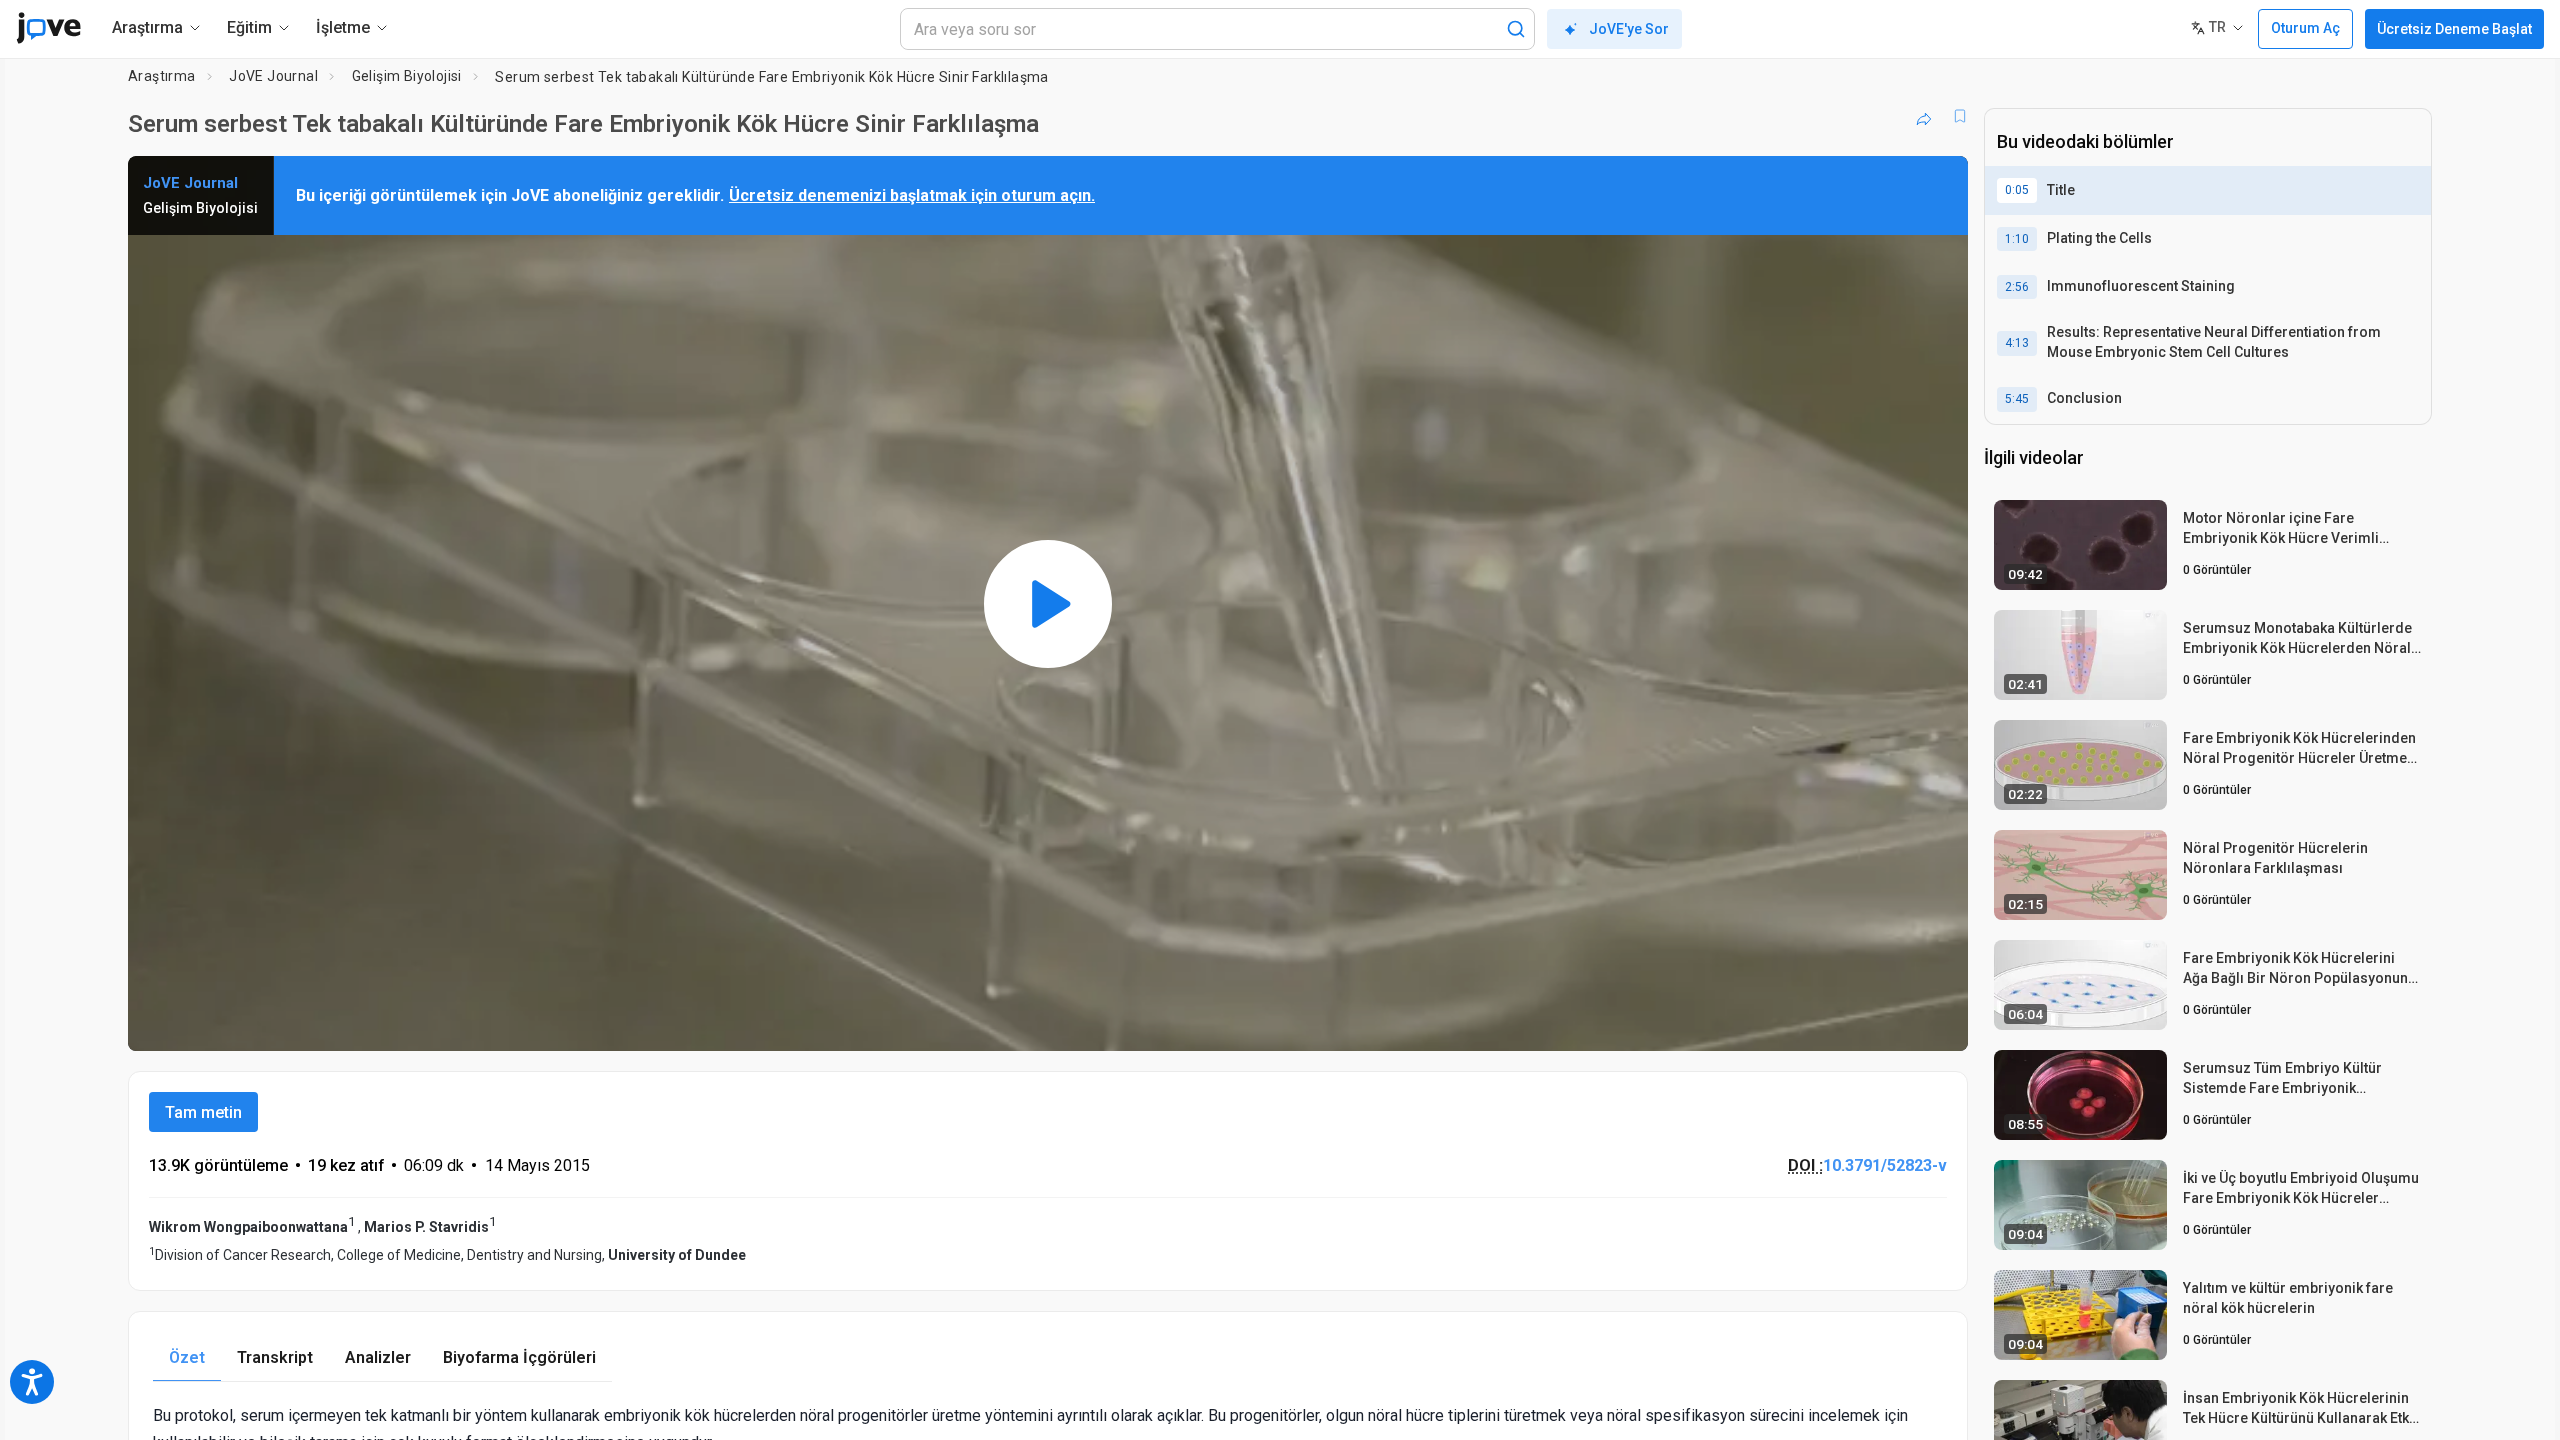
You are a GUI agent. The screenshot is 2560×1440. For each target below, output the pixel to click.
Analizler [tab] (378, 1357)
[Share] (1924, 116)
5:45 (2017, 399)
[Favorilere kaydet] (1960, 116)
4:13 (2017, 343)
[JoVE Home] (48, 28)
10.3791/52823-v (1885, 1165)
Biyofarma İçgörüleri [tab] (519, 1357)
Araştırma (162, 76)
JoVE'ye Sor (1629, 29)
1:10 (2017, 239)
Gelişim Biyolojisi (407, 76)
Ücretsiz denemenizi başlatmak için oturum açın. (912, 195)
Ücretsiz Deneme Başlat (2454, 29)
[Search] (1516, 29)
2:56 (2017, 287)
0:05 (2017, 190)
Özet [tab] (187, 1357)
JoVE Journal (273, 76)
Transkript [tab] (275, 1357)
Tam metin (203, 1112)
